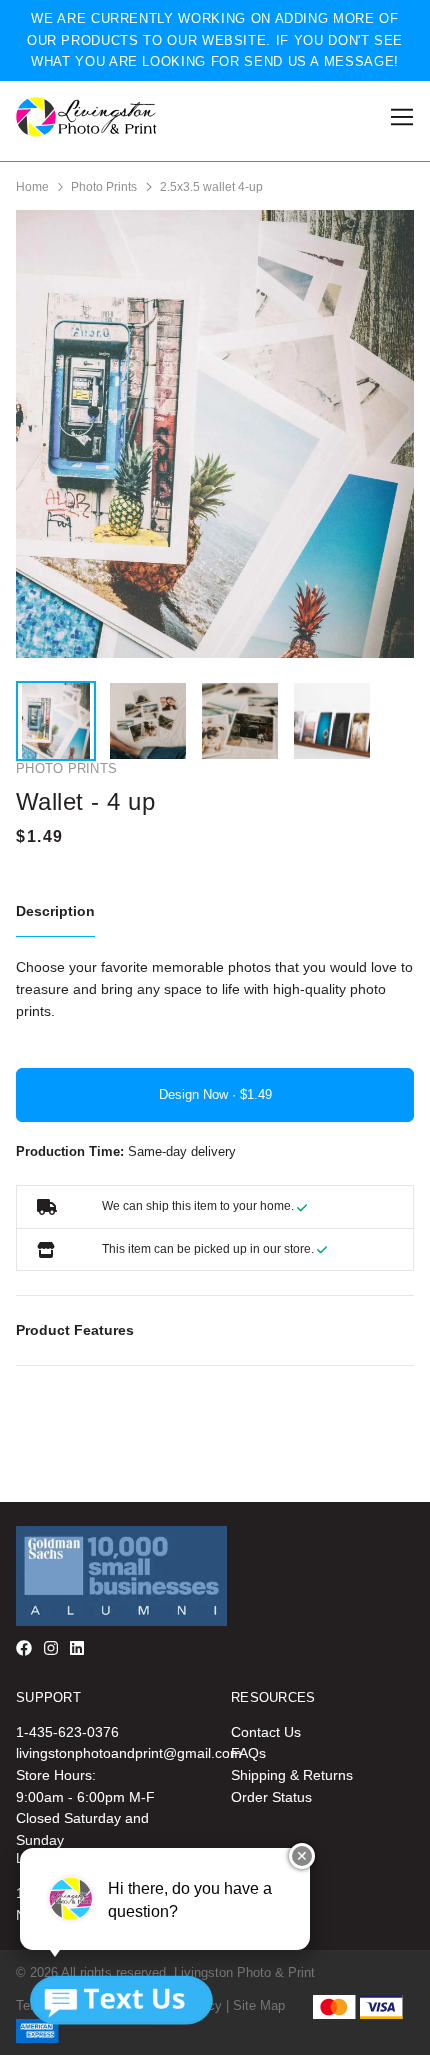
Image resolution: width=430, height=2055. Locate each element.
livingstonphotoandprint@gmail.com (129, 1753)
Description (55, 911)
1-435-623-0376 (67, 1732)
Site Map (259, 2005)
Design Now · (199, 1094)
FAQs (248, 1753)
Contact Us (266, 1732)
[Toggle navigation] (398, 117)
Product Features (75, 1330)
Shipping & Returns (292, 1775)
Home (32, 187)
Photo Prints (104, 187)
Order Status (271, 1797)
